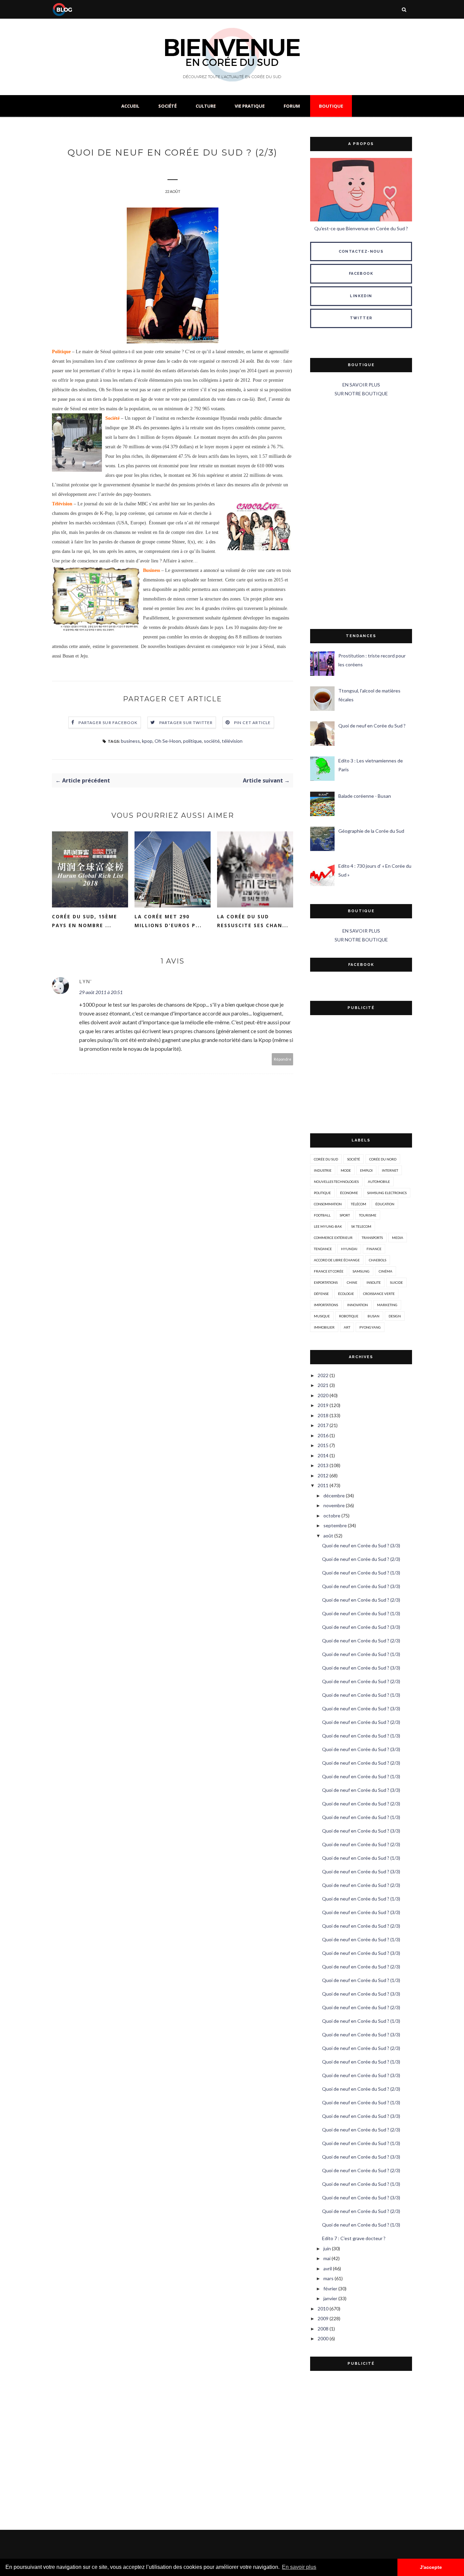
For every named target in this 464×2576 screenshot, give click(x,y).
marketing (387, 1305)
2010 (323, 2309)
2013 (323, 1465)
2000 (323, 2338)
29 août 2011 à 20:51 (101, 992)
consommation (328, 1204)
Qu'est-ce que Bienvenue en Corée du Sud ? (361, 228)
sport (345, 1215)
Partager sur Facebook (108, 723)
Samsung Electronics (387, 1193)
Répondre (283, 1059)
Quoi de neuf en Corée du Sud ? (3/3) (361, 1545)
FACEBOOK (361, 274)
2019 (323, 1405)
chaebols (378, 1260)
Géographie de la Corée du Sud (371, 831)
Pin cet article (253, 723)
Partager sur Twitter (186, 723)
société (212, 741)
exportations (326, 1282)
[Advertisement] (361, 514)
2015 (323, 1445)
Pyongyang (370, 1327)
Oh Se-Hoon (168, 741)
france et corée (329, 1271)
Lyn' (86, 981)
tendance (323, 1249)
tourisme (368, 1215)
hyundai (349, 1249)
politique (192, 741)
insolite (374, 1282)
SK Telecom (361, 1226)
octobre (332, 1516)
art (347, 1327)
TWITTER (361, 318)
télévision (232, 741)
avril (328, 2268)
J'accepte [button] (431, 2567)
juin (327, 2248)
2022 (323, 1375)
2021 (323, 1385)
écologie (346, 1294)
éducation (385, 1204)
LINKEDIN (361, 296)
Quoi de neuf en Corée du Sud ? (372, 726)
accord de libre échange (337, 1260)
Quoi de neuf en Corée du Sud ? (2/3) (361, 1559)
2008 (323, 2329)
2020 (323, 1395)
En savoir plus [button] (299, 2567)
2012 (323, 1475)
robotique (349, 1316)
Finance (374, 1249)
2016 (323, 1435)
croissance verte (379, 1294)
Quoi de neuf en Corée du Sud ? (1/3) (361, 1573)
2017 (323, 1425)
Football (322, 1215)
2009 (323, 2318)
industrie (323, 1170)
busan (373, 1316)
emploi (366, 1170)
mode (346, 1170)
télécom (359, 1204)
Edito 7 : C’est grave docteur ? (354, 2238)
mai (327, 2258)
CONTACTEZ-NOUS (361, 251)
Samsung (361, 1271)
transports (372, 1238)
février (330, 2289)
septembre (335, 1525)
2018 (323, 1415)
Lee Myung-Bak (328, 1226)
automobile (379, 1182)
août (328, 1536)
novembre (334, 1505)
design (395, 1316)
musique (322, 1316)
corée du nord (383, 1159)
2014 (323, 1455)
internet (390, 1170)
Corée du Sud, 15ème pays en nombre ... (85, 921)
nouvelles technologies (336, 1182)
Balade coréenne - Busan (365, 796)
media (398, 1238)
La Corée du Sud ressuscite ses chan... (253, 921)
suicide (396, 1282)
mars (328, 2278)
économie (349, 1193)
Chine (352, 1282)
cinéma (386, 1271)
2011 (323, 1485)
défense (321, 1294)
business (130, 741)
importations (326, 1305)
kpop (147, 741)
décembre (334, 1496)
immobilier (324, 1327)
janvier (330, 2298)
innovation (358, 1305)
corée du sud (326, 1159)
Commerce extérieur (333, 1238)
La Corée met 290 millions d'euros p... (168, 921)
